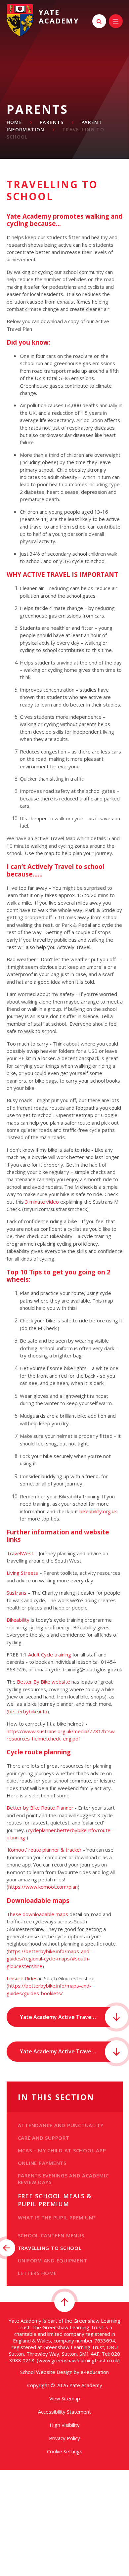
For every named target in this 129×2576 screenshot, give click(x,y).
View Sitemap (65, 2398)
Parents (52, 122)
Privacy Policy (64, 2438)
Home (15, 122)
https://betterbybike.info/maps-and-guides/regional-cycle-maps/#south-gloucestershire (49, 1959)
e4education (95, 2372)
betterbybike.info (28, 1711)
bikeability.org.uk (98, 1511)
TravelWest (20, 1553)
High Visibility (65, 2425)
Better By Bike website (43, 1682)
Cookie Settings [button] (65, 2451)
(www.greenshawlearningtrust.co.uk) (78, 2360)
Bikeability (18, 1620)
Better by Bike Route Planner (40, 1808)
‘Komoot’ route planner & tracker (44, 1850)
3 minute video (42, 1202)
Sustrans (17, 1593)
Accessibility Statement (64, 2412)
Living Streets (22, 1573)
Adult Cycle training (50, 1654)
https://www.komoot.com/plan (43, 1887)
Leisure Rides (22, 1978)
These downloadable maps (37, 1914)
